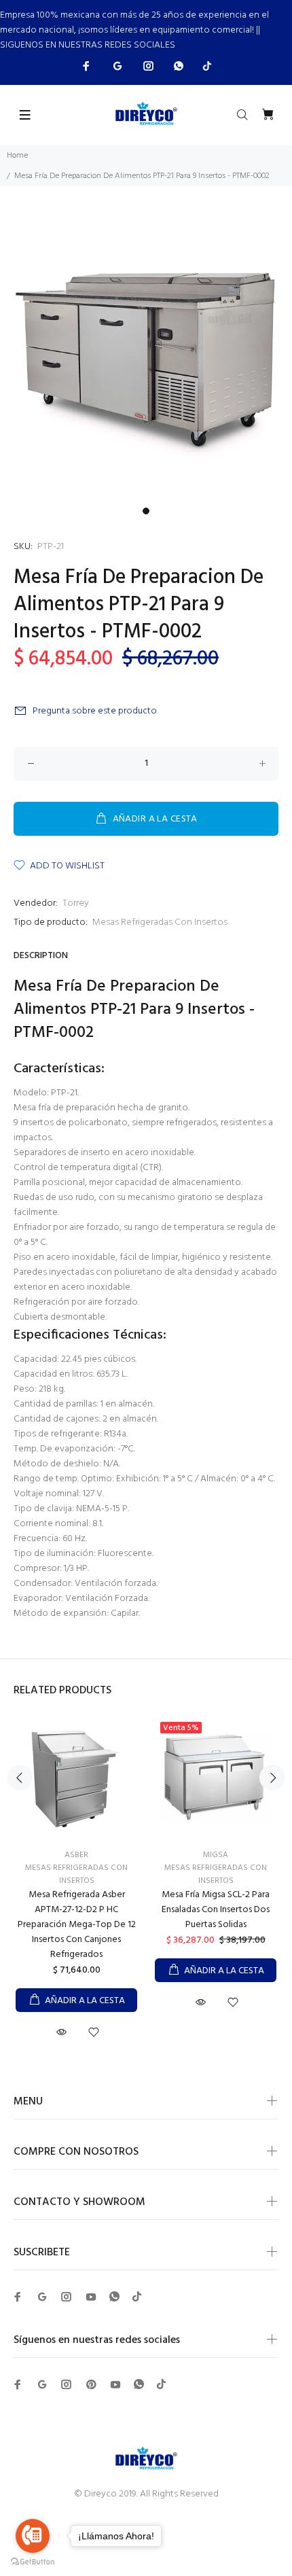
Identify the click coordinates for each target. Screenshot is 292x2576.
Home (17, 156)
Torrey (76, 903)
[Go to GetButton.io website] (33, 2562)
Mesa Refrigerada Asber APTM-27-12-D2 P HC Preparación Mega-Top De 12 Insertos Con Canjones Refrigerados (77, 1925)
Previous (20, 1778)
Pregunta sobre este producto (95, 711)
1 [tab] (146, 511)
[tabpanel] (146, 355)
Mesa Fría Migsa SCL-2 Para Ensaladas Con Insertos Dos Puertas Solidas (216, 1910)
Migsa (216, 1855)
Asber (76, 1855)
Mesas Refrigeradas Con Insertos (160, 922)
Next (272, 1778)
